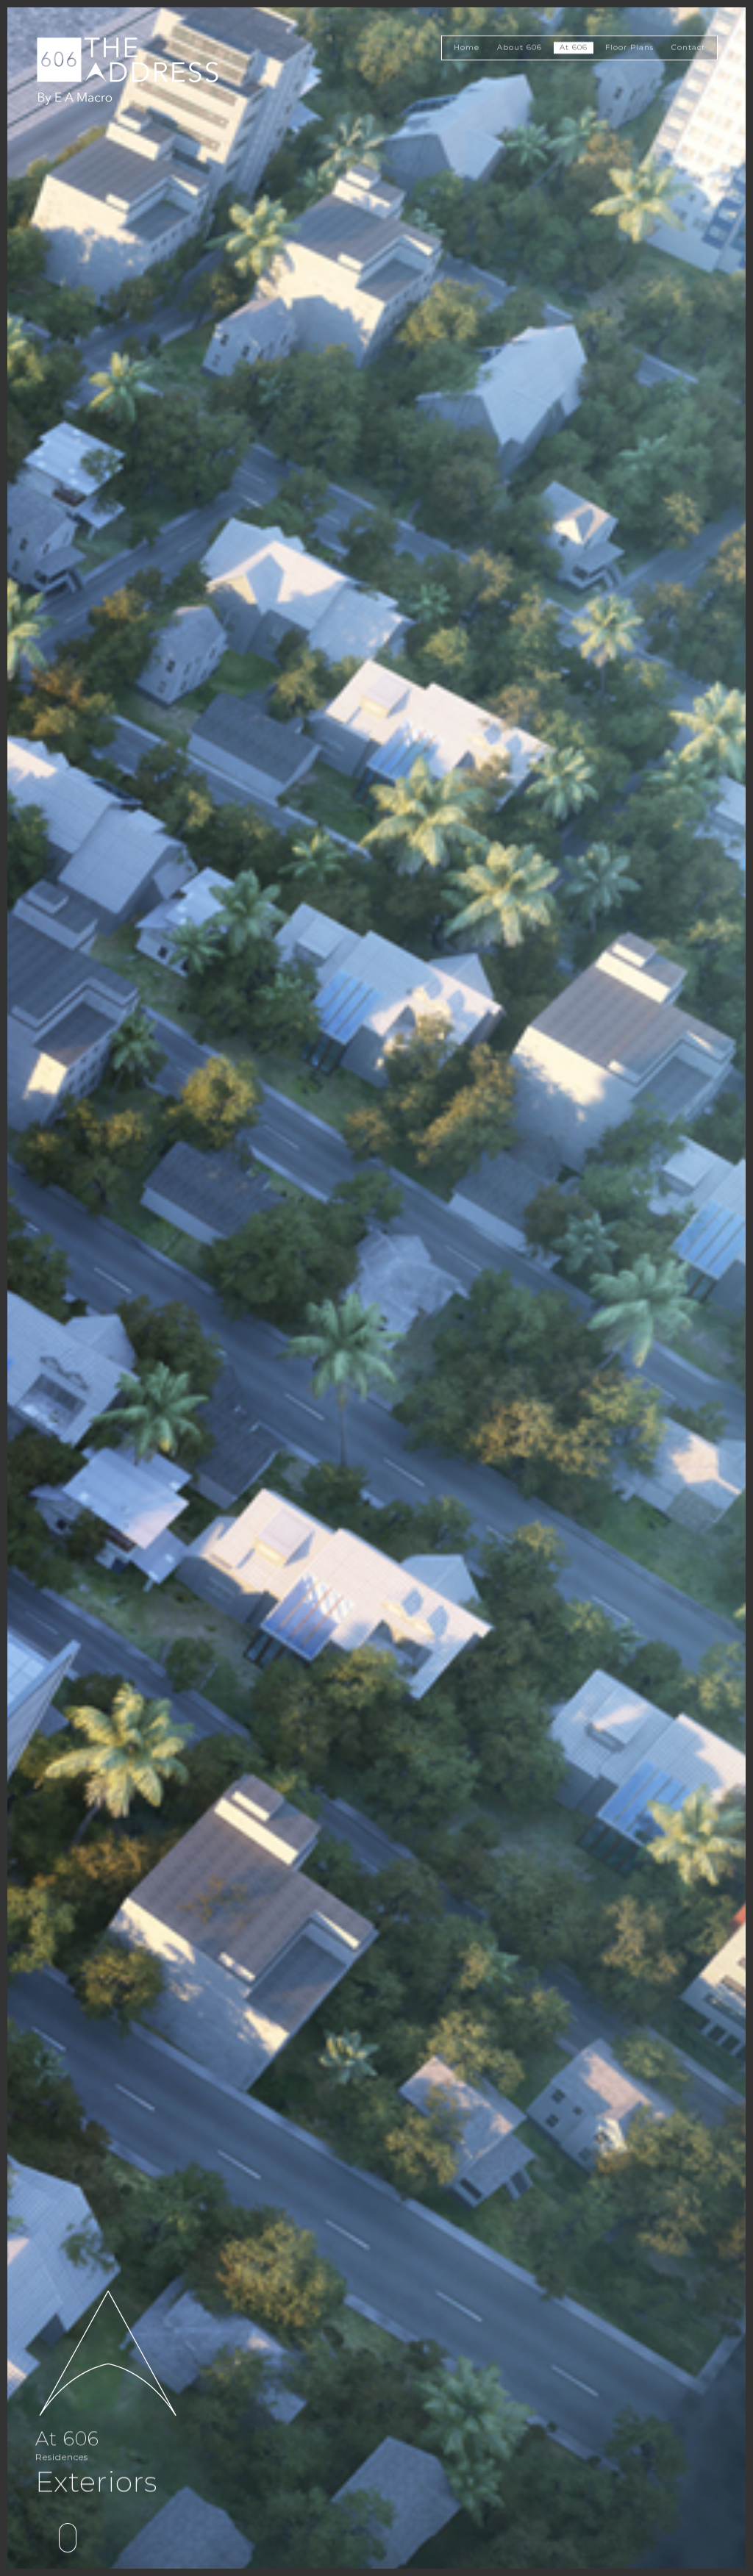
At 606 (574, 47)
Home (467, 47)
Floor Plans (629, 47)
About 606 (520, 47)
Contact (688, 47)
